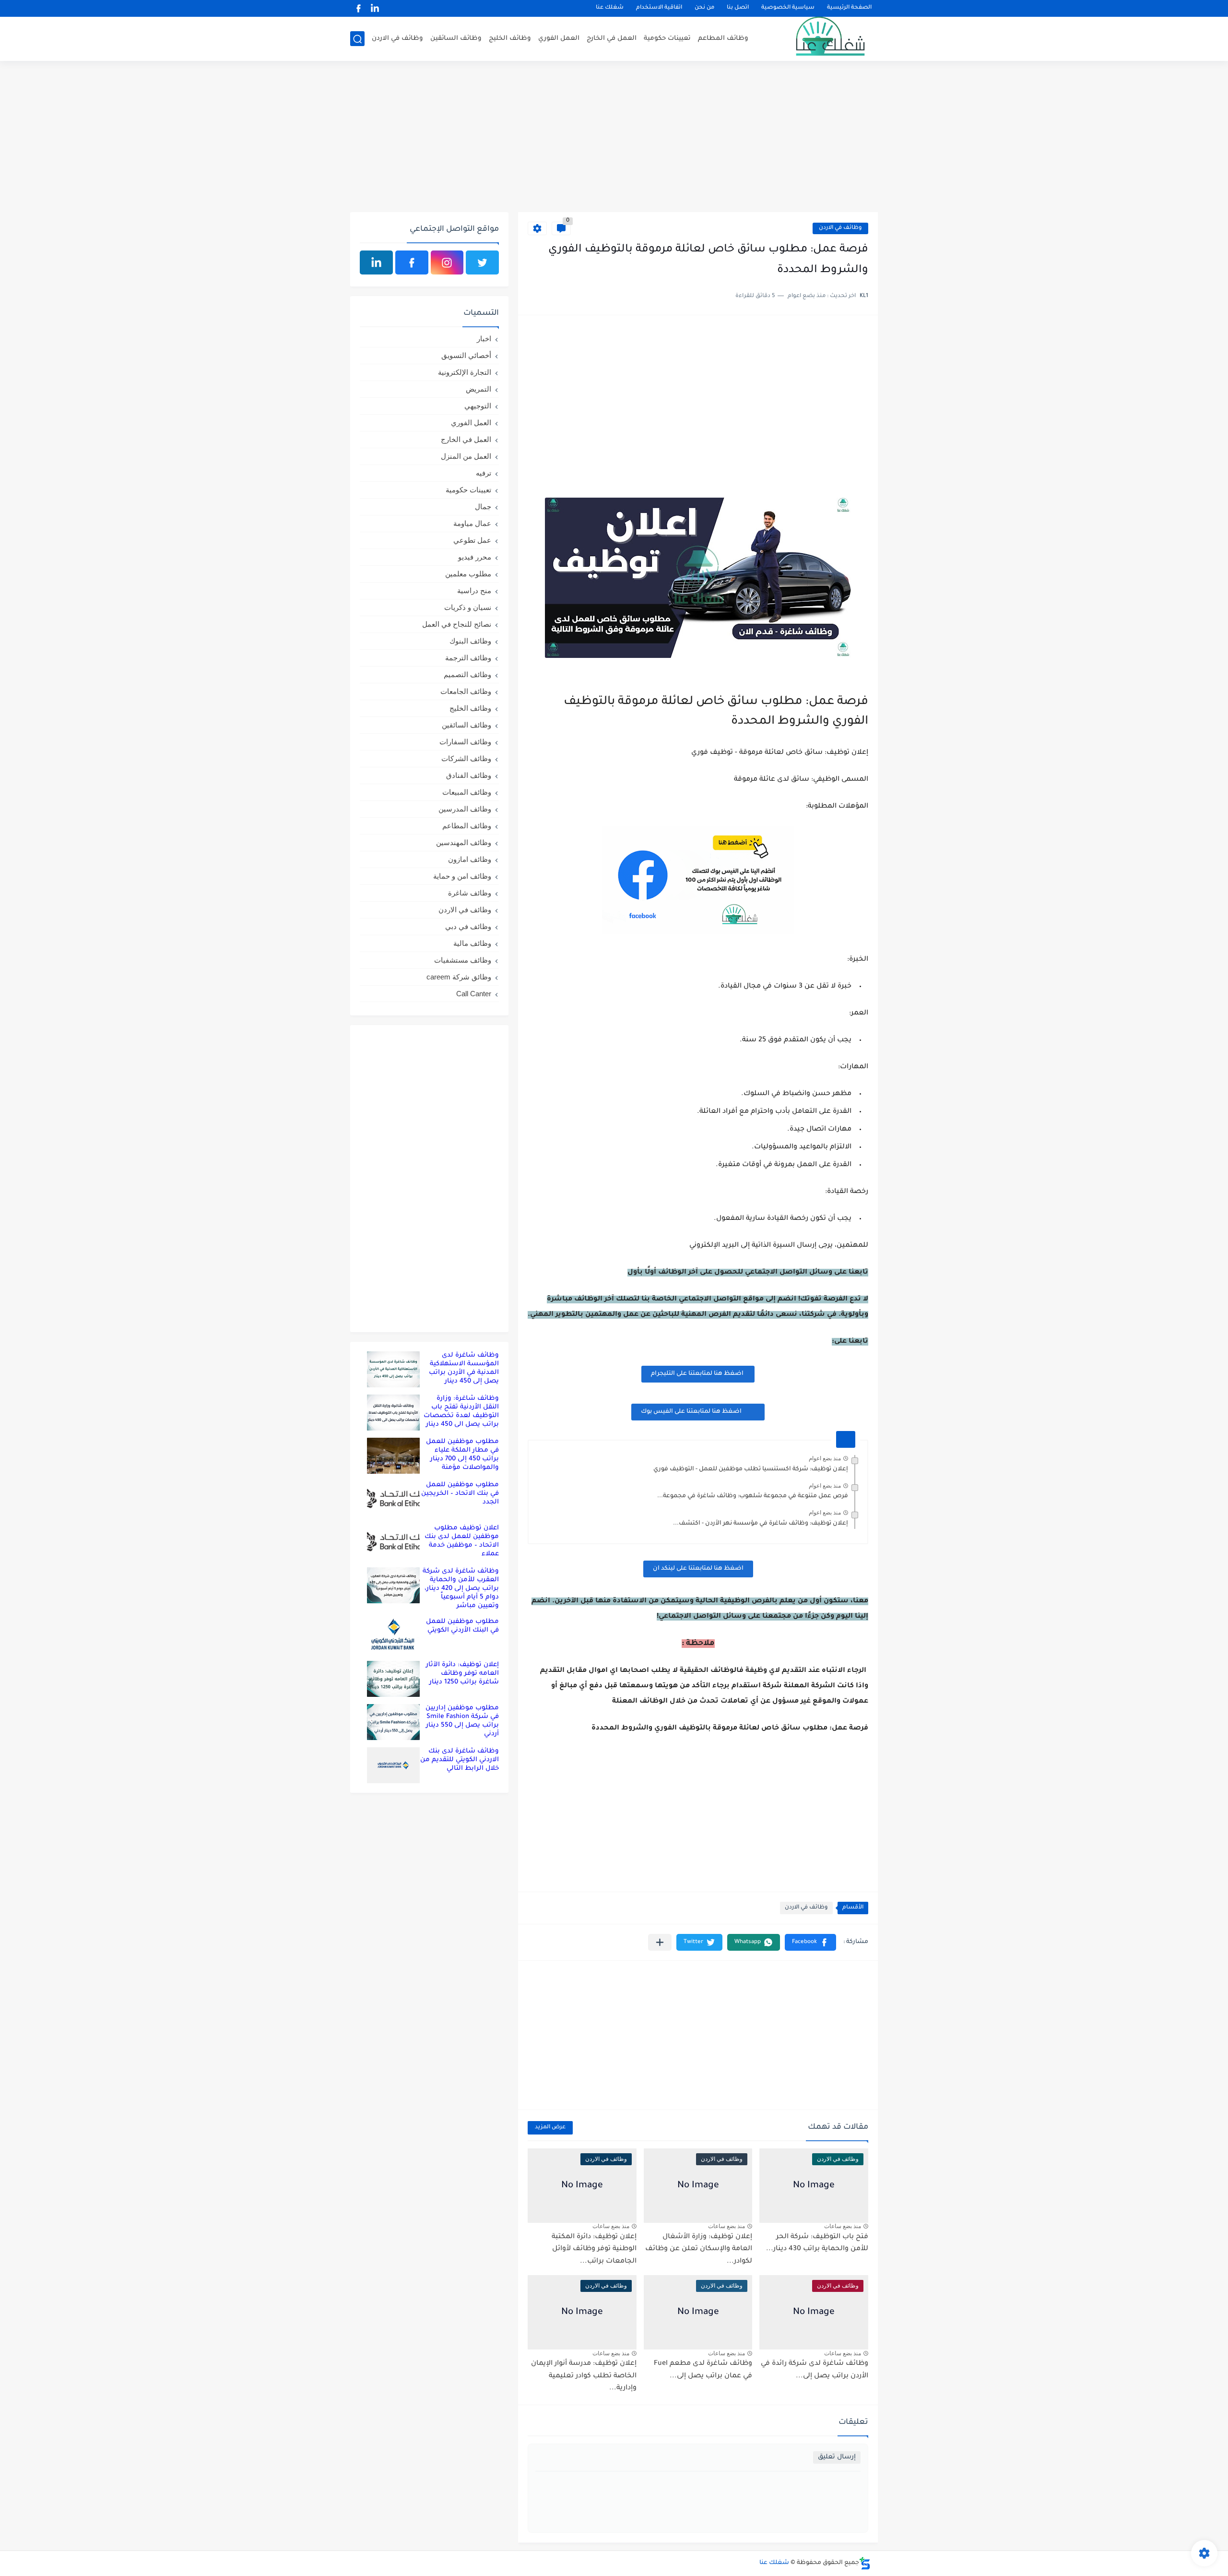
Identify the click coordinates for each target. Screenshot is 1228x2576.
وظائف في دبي (468, 926)
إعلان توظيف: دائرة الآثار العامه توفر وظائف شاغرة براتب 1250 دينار (462, 1674)
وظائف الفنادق (469, 775)
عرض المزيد (550, 2128)
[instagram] (447, 262)
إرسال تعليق (837, 2457)
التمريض (478, 389)
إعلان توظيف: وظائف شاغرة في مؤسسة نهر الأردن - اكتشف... (761, 1524)
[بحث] (357, 39)
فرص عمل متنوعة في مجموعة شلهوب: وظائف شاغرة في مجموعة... (753, 1496)
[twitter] (482, 262)
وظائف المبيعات (467, 792)
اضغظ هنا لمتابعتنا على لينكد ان (698, 1569)
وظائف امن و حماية (462, 876)
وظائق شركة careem (459, 977)
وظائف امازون (470, 859)
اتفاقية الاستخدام (659, 8)
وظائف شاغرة (470, 893)
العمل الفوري (559, 39)
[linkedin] (375, 8)
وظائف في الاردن (397, 39)
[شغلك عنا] (818, 39)
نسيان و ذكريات (468, 607)
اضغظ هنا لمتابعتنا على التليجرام (698, 1374)
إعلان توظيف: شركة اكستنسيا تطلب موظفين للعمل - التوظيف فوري (751, 1469)
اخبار (484, 339)
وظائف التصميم (467, 674)
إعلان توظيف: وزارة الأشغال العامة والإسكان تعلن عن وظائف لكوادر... (699, 2249)
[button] (810, 1942)
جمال (483, 507)
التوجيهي (478, 406)
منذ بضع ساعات (843, 2226)
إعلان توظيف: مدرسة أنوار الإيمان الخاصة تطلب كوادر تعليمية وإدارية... (584, 2376)
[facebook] (358, 8)
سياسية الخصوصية (788, 8)
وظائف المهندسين (464, 842)
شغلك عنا (610, 8)
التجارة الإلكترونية (465, 372)
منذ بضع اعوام (825, 1458)
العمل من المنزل (466, 456)
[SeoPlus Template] (865, 2563)
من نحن (704, 8)
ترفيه (484, 473)
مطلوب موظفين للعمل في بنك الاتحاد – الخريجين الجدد (460, 1494)
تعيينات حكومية (667, 39)
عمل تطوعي (472, 540)
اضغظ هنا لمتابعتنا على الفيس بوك (691, 1412)
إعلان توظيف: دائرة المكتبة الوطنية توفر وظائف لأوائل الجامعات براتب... (594, 2249)
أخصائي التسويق (466, 355)
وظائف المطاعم (723, 39)
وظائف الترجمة (468, 658)
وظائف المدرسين (465, 809)
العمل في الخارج (612, 39)
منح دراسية (474, 590)
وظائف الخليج (510, 39)
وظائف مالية (472, 943)
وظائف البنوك (470, 641)
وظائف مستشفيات (463, 960)
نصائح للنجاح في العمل (457, 624)
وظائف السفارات (465, 742)
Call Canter (474, 994)
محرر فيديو (475, 557)
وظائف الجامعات (466, 691)
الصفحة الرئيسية (849, 8)
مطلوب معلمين (468, 574)
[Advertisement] (614, 138)
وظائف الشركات (466, 758)
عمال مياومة (472, 523)
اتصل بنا (738, 8)
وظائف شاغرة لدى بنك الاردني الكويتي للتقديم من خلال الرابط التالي (460, 1760)
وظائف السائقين (456, 39)
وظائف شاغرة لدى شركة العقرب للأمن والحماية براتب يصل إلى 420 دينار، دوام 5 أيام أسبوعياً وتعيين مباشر (461, 1589)
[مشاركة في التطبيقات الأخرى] (660, 1942)
